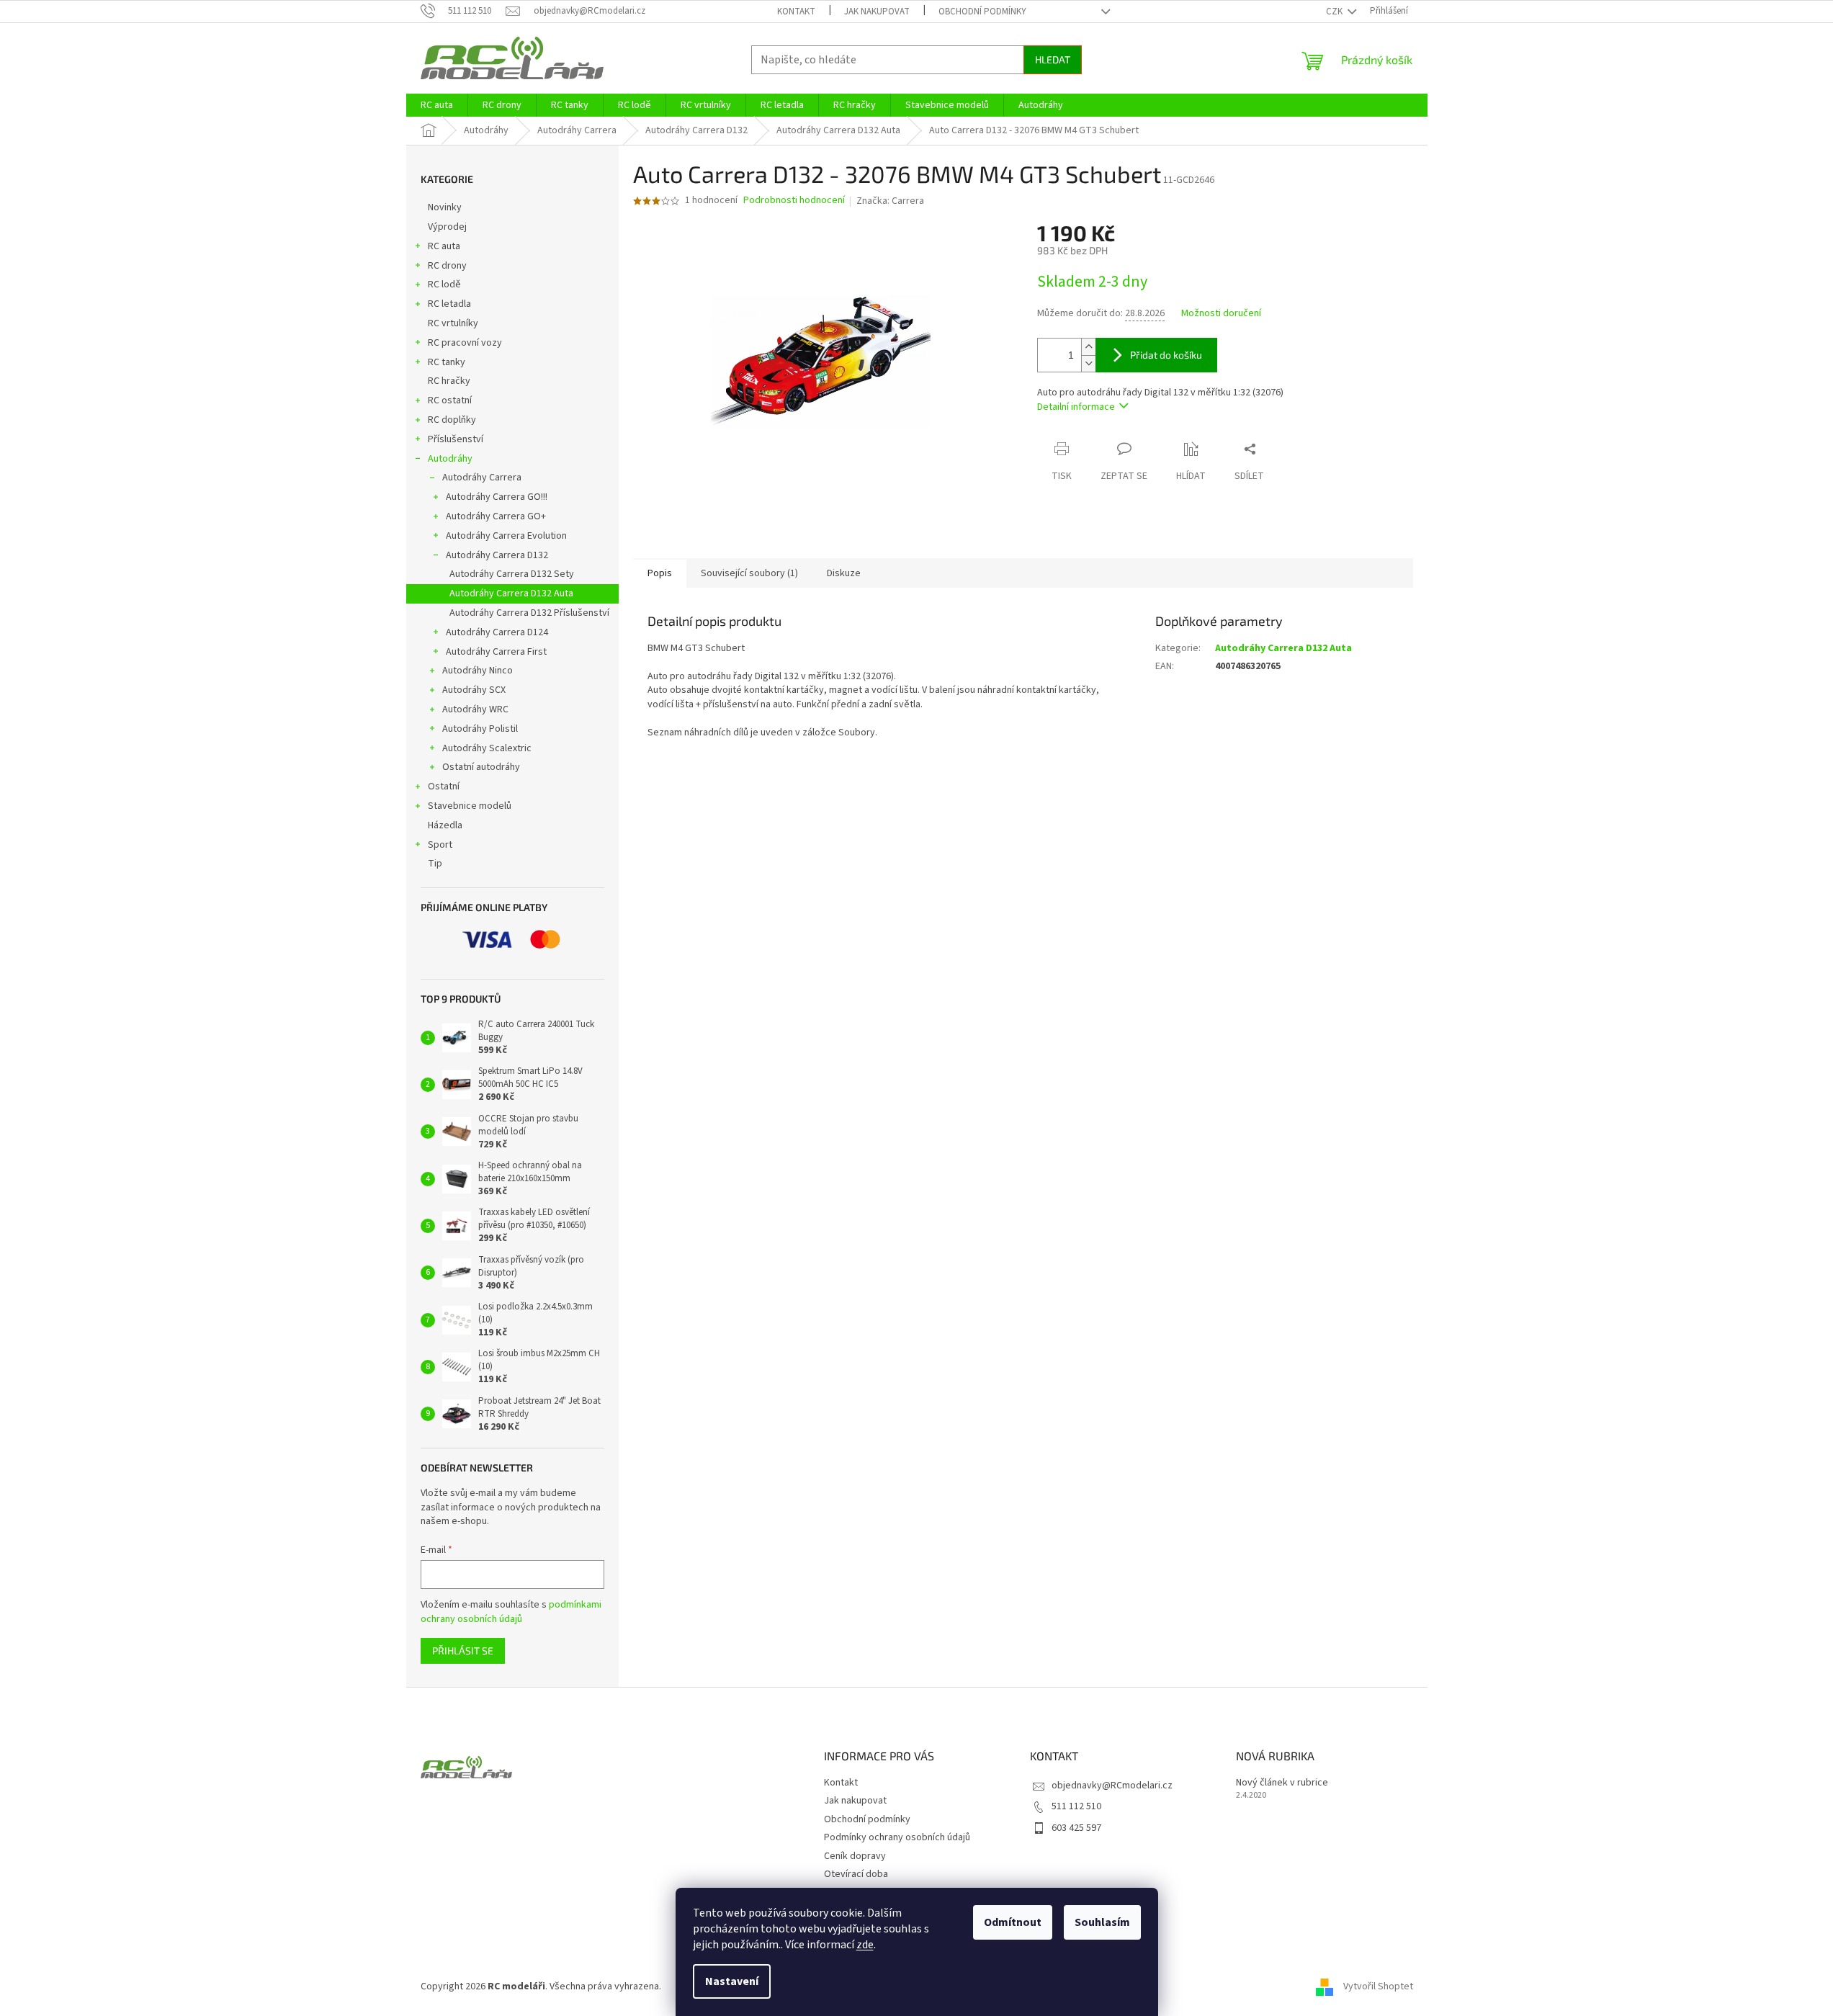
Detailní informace (1076, 407)
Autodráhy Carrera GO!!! (497, 497)
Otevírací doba (856, 1874)
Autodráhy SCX (474, 690)
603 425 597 (1076, 1828)
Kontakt (796, 12)
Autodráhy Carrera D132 (497, 555)
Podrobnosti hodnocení (794, 201)
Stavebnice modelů (470, 806)
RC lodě (444, 285)
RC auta (444, 246)
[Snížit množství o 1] (1088, 363)
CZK (1335, 12)
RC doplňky (452, 420)
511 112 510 (1076, 1806)
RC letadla (449, 304)
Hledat (1053, 59)
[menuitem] (437, 105)
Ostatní (444, 787)
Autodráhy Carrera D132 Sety (512, 574)
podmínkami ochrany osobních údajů (511, 1612)
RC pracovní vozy (465, 343)
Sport (440, 845)
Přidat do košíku (1166, 355)
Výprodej (447, 227)
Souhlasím (1102, 1922)
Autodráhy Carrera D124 (497, 632)
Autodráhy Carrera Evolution (506, 536)
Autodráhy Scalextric (487, 748)
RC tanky (447, 362)
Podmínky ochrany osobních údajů (897, 1837)
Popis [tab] (660, 573)
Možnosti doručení (1221, 314)
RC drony (447, 266)
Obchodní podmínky (982, 12)
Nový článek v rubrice (1282, 1783)
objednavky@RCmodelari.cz (1112, 1786)
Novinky (445, 207)
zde (865, 1945)
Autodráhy (450, 459)
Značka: (890, 201)
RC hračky (449, 381)
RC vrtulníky (453, 323)
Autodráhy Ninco (478, 671)
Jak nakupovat (877, 12)
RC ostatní (450, 400)
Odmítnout (1013, 1922)
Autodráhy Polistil (480, 729)
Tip (435, 864)
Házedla (445, 825)
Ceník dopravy (855, 1856)
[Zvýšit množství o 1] (1088, 347)
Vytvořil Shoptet (1378, 1986)
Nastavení (732, 1981)
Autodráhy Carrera (482, 478)
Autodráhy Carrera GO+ (496, 516)
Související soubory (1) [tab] (749, 573)
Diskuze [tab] (844, 573)
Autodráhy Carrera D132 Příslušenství (529, 613)
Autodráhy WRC (475, 709)
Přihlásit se (463, 1650)
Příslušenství (456, 439)
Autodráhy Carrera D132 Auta (511, 593)
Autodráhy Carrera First (496, 652)
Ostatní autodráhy (481, 767)
